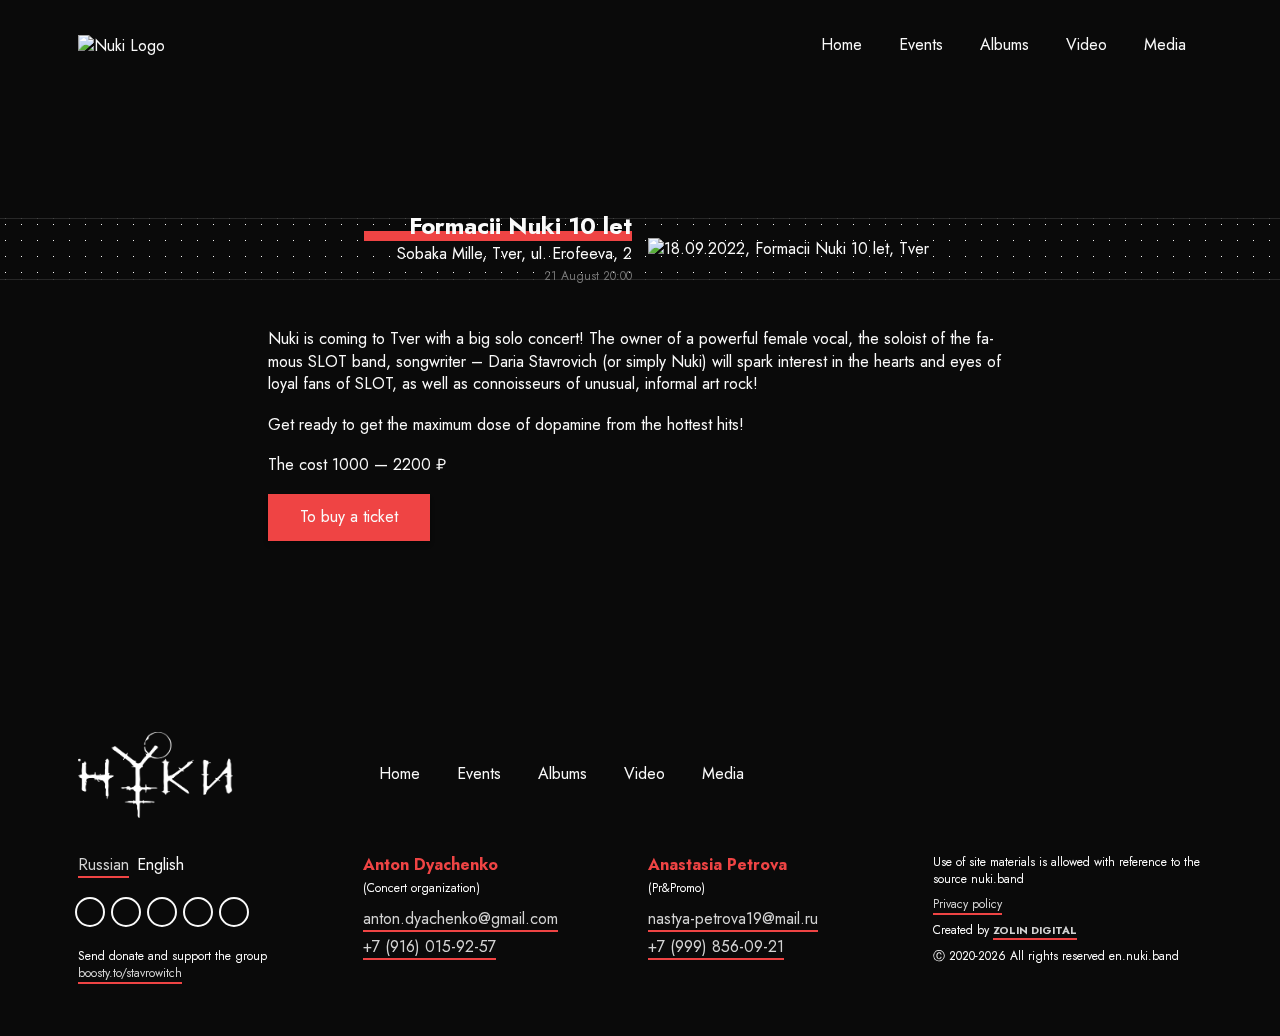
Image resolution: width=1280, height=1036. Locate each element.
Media (1165, 44)
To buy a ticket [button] (349, 516)
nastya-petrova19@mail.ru (733, 918)
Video (1086, 44)
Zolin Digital (1035, 930)
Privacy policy (967, 904)
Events (921, 44)
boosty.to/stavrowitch (130, 973)
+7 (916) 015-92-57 (429, 946)
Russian (103, 864)
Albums (1004, 44)
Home (841, 44)
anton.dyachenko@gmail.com (460, 918)
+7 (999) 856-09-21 (716, 946)
